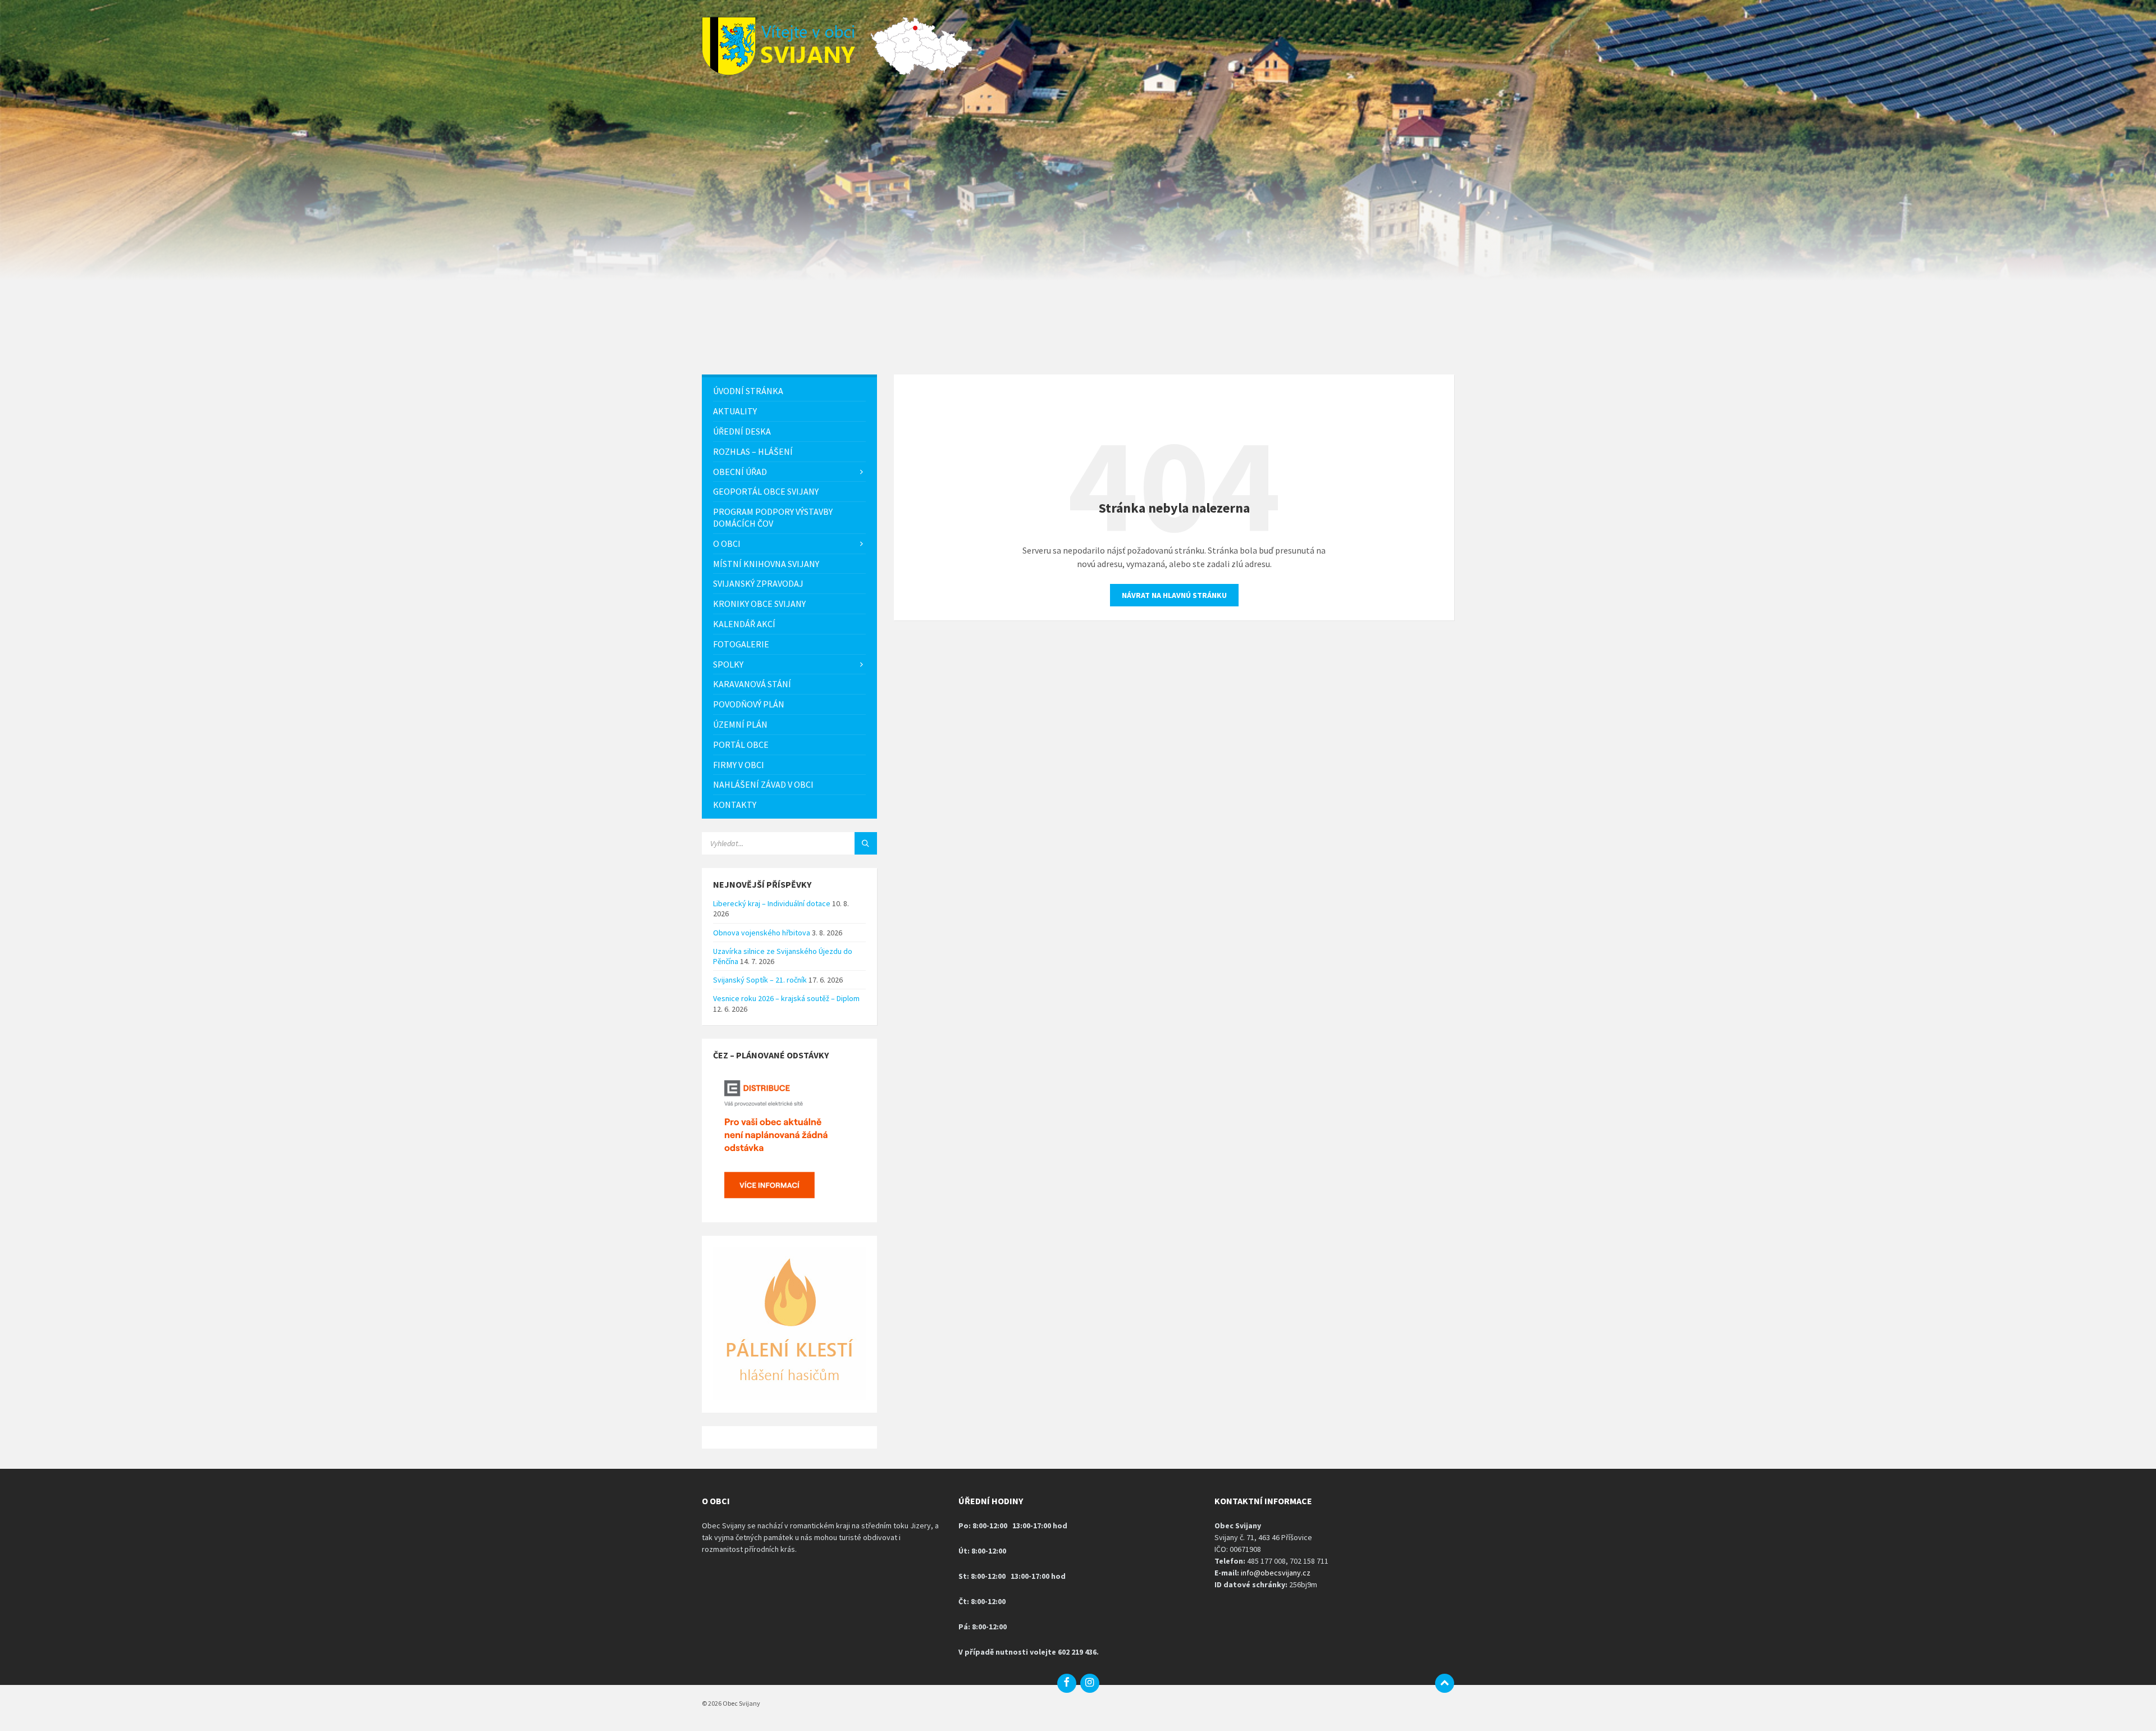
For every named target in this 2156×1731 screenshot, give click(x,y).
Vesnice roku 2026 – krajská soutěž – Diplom (786, 998)
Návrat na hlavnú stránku (1174, 595)
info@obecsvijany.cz (1276, 1573)
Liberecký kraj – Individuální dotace (772, 903)
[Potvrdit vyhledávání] (866, 843)
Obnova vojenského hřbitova (762, 933)
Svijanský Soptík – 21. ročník (760, 980)
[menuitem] (789, 391)
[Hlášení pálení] (789, 1397)
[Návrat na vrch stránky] (1445, 1683)
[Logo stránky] (786, 72)
